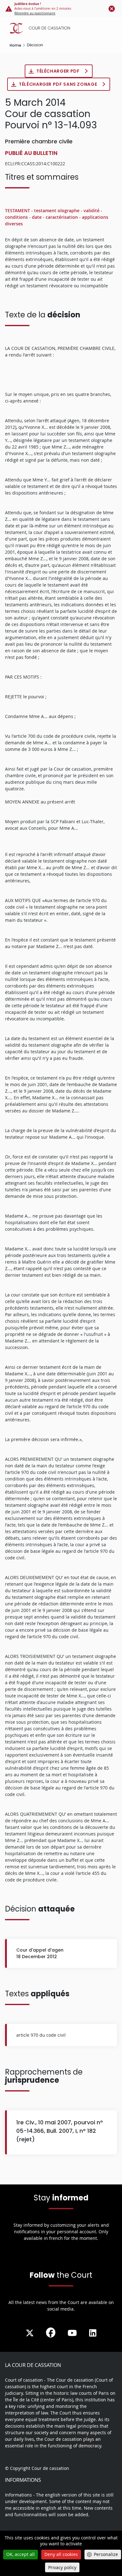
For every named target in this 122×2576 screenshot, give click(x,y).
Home (15, 45)
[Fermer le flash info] (112, 8)
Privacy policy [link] (62, 2567)
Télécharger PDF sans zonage (58, 84)
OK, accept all (20, 2554)
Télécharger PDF (58, 71)
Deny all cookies (61, 2554)
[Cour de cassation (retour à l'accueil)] (63, 28)
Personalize (106, 2554)
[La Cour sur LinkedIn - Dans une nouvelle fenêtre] (93, 2333)
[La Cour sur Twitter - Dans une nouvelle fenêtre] (30, 2333)
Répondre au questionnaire (35, 13)
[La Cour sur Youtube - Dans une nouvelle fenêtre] (72, 2333)
